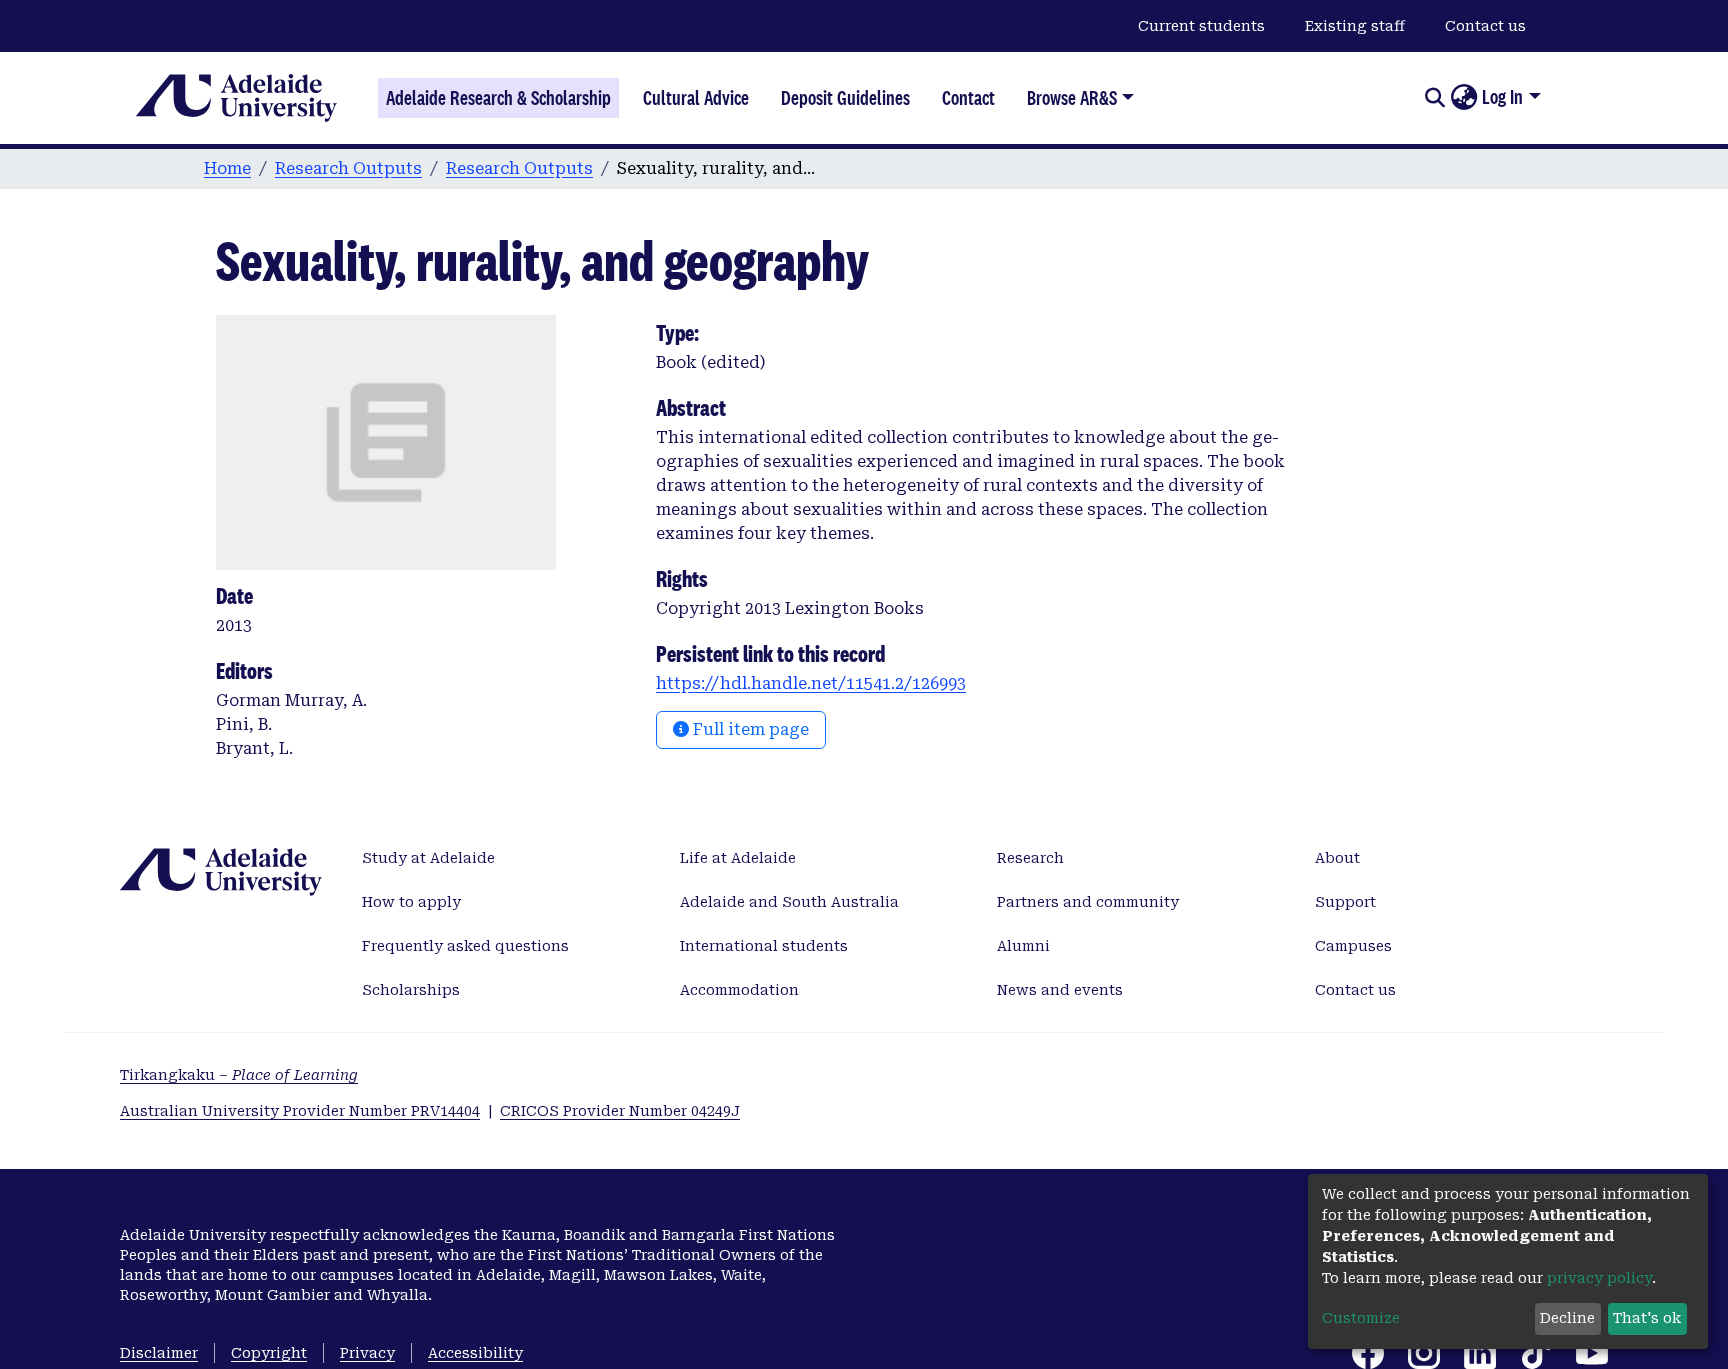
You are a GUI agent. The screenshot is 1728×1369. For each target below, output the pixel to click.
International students (764, 946)
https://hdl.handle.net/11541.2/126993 (811, 683)
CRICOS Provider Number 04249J (620, 1111)
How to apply (411, 902)
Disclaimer (159, 1353)
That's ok (1647, 1318)
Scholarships (411, 990)
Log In (1502, 97)
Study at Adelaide (428, 858)
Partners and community (1088, 902)
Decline (1567, 1318)
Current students (1201, 26)
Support (1345, 902)
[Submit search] (1434, 98)
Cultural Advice (696, 98)
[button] (1463, 98)
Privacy (367, 1353)
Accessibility (475, 1353)
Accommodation (739, 990)
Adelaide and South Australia (789, 902)
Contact (968, 98)
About (1337, 858)
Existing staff (1355, 26)
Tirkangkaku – (239, 1075)
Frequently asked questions (465, 946)
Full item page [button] (749, 729)
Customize (1361, 1318)
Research (1030, 858)
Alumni (1023, 946)
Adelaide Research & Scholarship (498, 98)
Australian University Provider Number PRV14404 (300, 1111)
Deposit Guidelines (845, 98)
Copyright (269, 1353)
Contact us (1485, 26)
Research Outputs (348, 168)
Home (227, 168)
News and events (1060, 990)
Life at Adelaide (738, 858)
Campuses (1353, 946)
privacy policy (1599, 1278)
